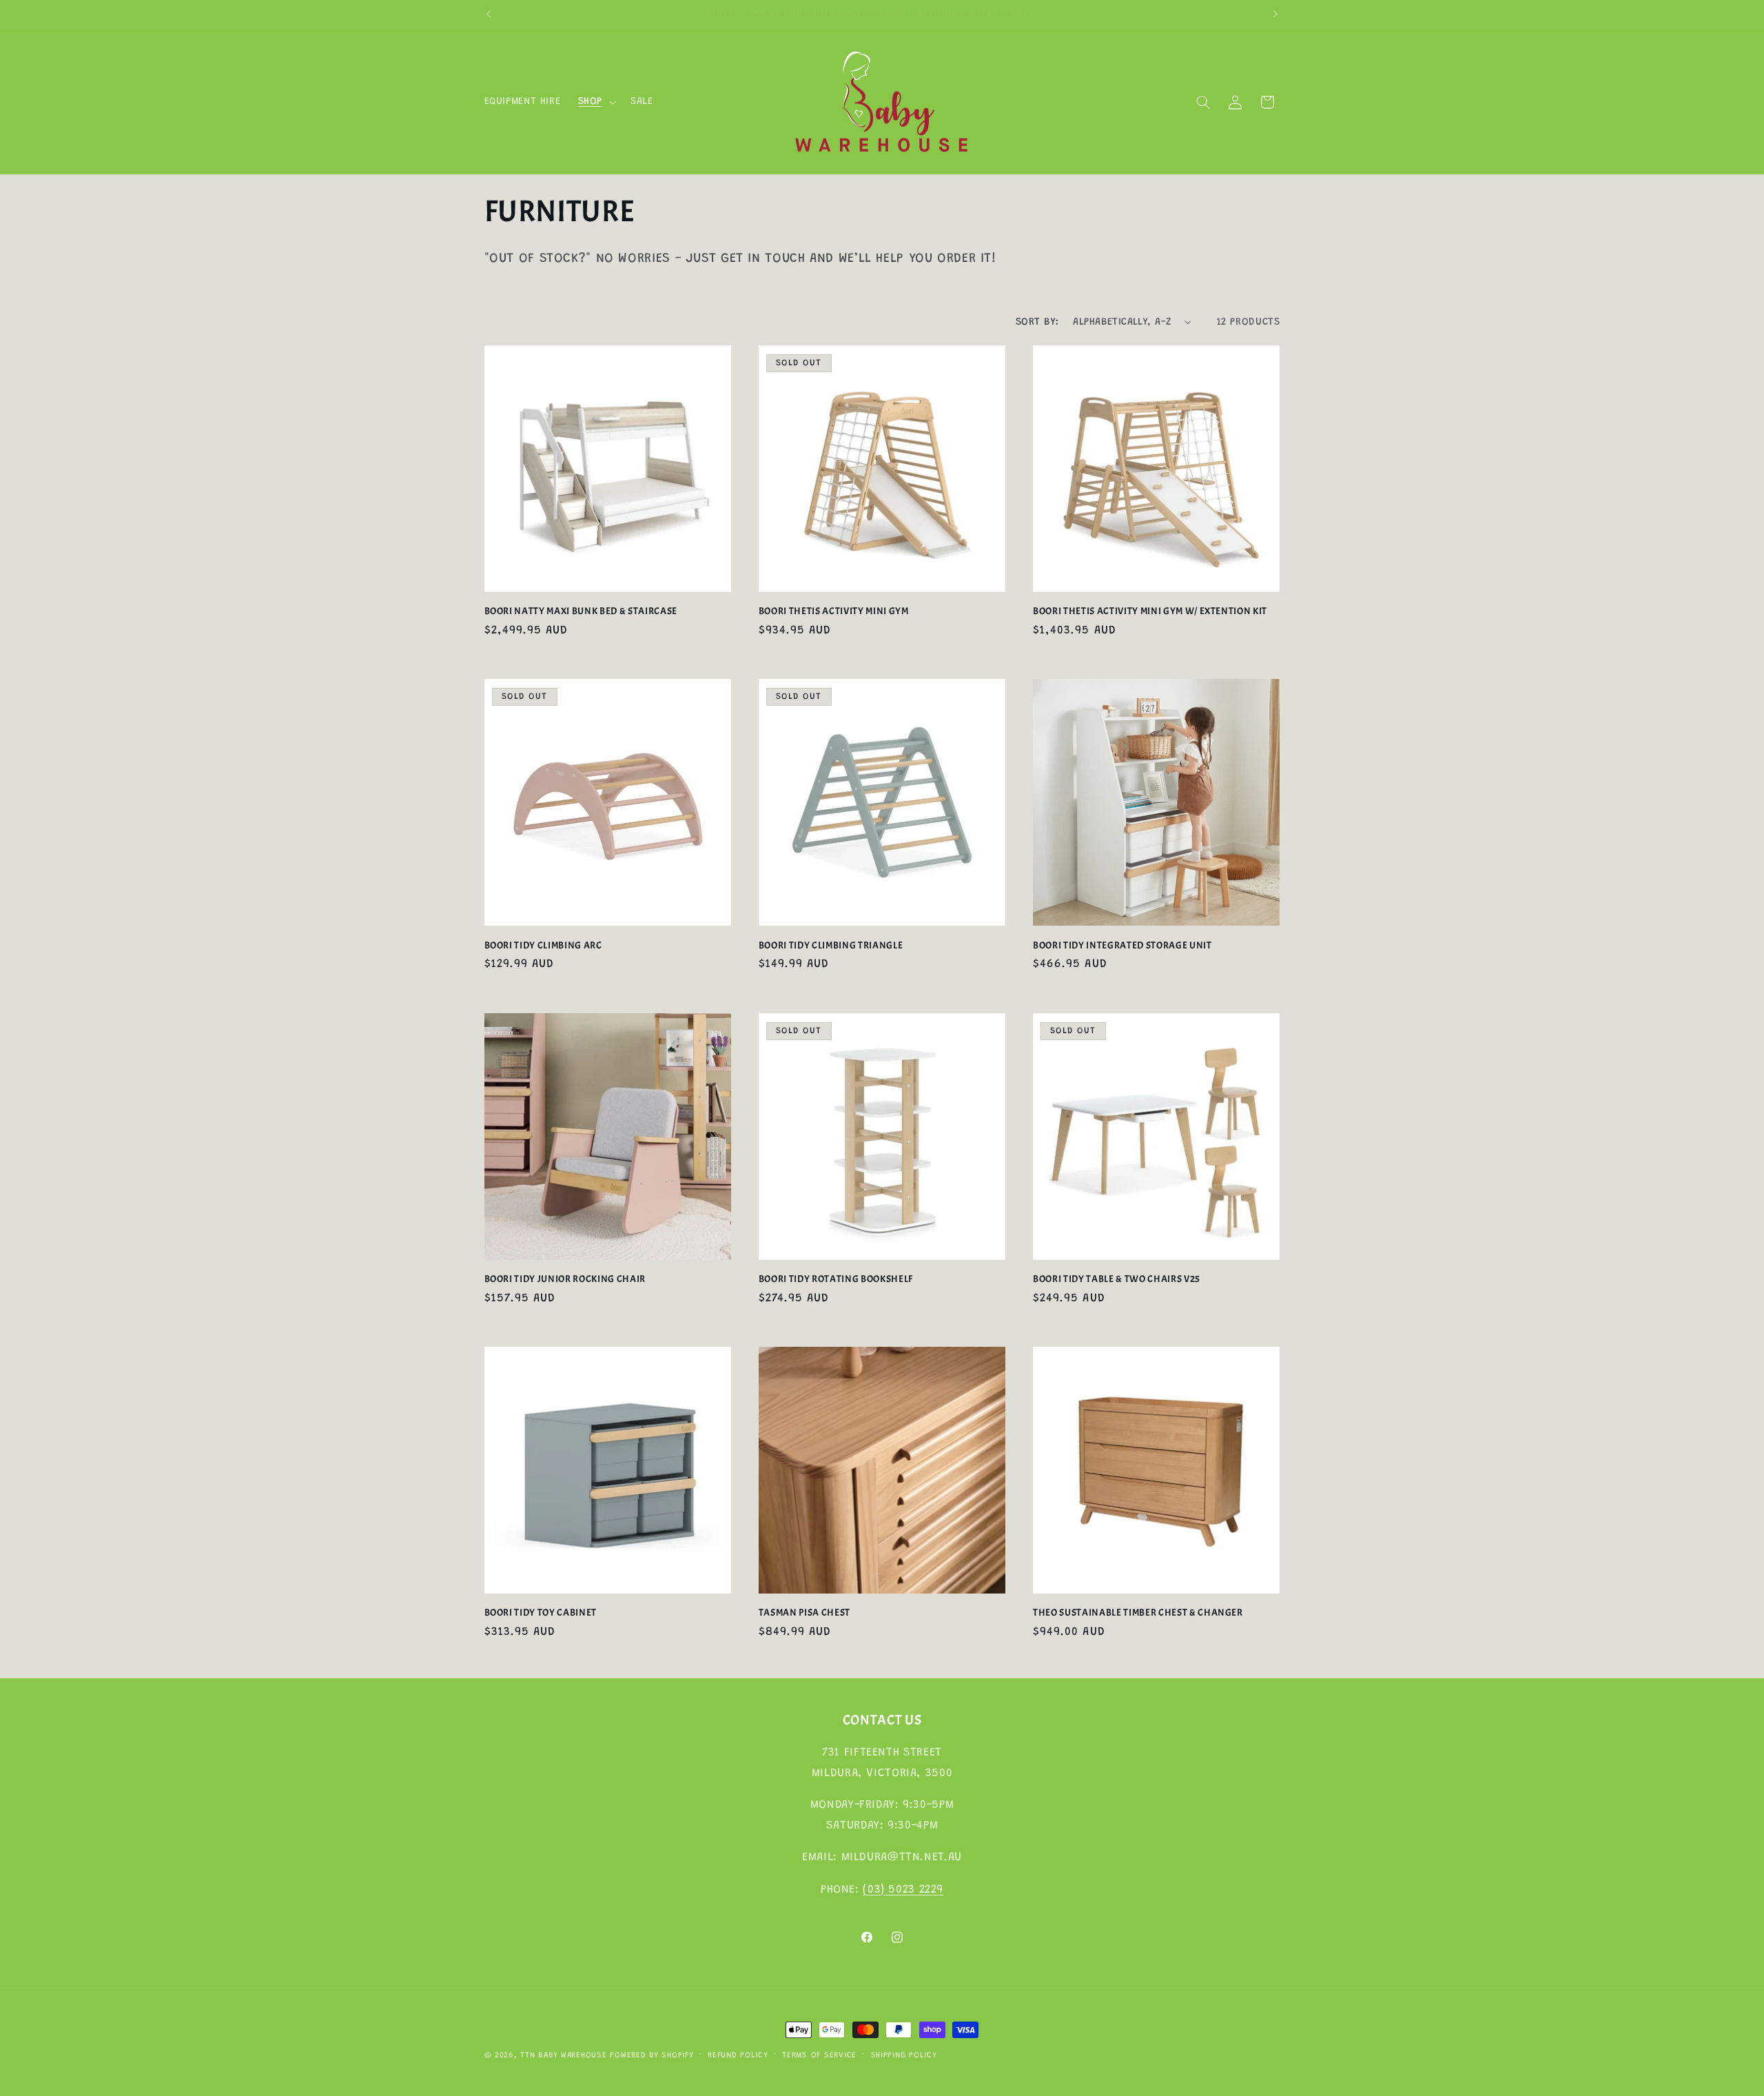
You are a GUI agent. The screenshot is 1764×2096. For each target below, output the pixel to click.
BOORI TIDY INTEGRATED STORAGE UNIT (1122, 945)
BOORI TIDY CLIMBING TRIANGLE (831, 945)
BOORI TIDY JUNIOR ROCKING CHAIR (565, 1279)
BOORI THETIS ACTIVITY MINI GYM (834, 611)
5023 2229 (916, 1890)
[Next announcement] (1275, 14)
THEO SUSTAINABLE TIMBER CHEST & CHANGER (1138, 1612)
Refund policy (738, 2056)
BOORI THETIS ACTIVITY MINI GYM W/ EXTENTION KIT (1150, 611)
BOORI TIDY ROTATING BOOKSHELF (836, 1279)
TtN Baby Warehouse (563, 2056)
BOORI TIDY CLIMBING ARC (543, 945)
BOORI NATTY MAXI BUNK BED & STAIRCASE (581, 611)
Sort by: (1037, 322)
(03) (875, 1890)
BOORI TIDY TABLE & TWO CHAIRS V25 (1117, 1279)
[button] (595, 102)
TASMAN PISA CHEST (804, 1612)
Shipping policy (904, 2056)
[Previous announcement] (489, 14)
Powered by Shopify (652, 2056)
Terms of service (819, 2056)
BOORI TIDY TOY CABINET (541, 1612)
